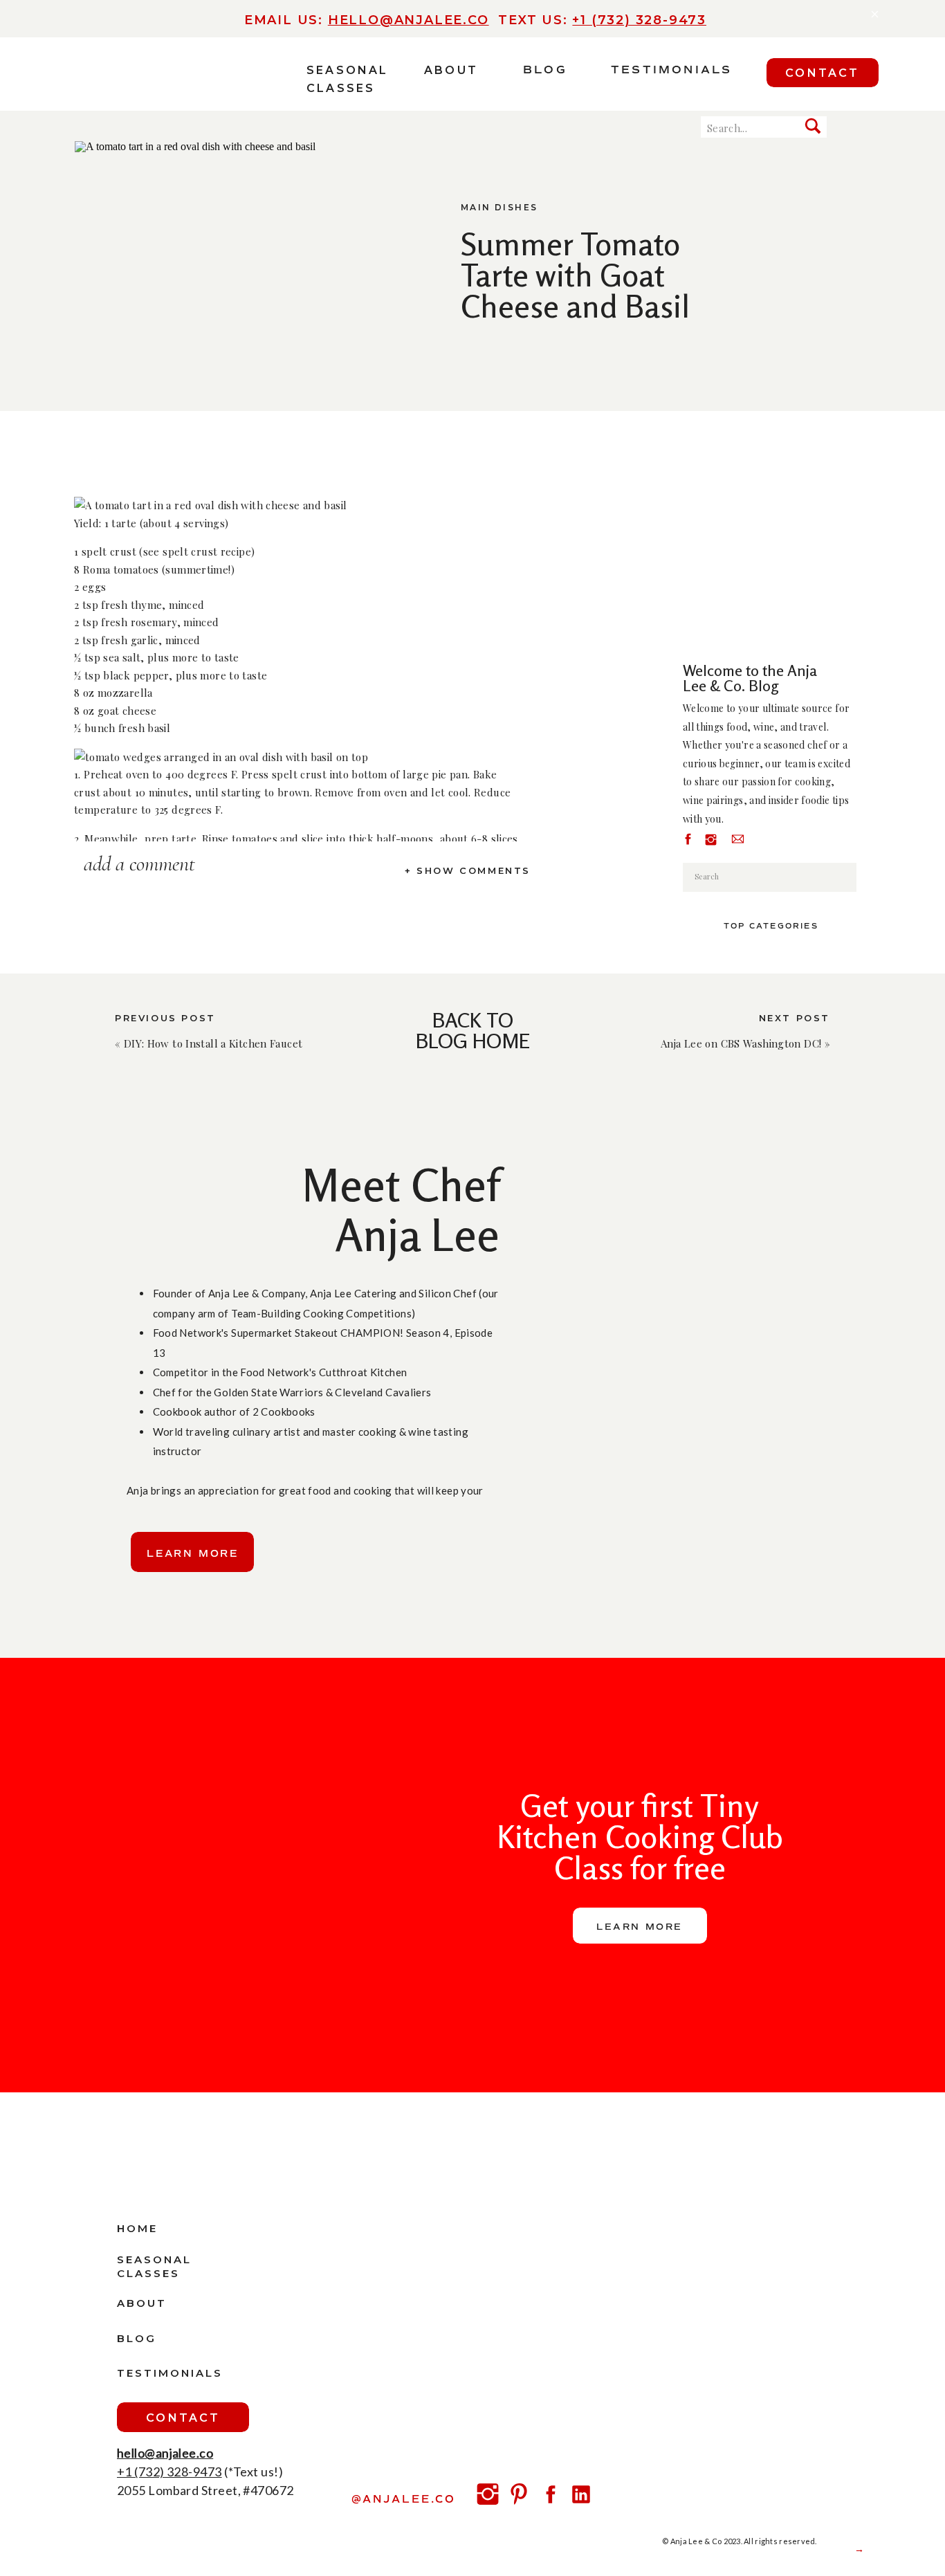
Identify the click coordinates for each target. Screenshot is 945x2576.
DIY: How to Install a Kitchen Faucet (213, 1043)
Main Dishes (499, 207)
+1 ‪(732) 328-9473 (169, 2472)
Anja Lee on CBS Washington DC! (741, 1043)
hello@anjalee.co (409, 20)
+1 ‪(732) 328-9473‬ (639, 20)
